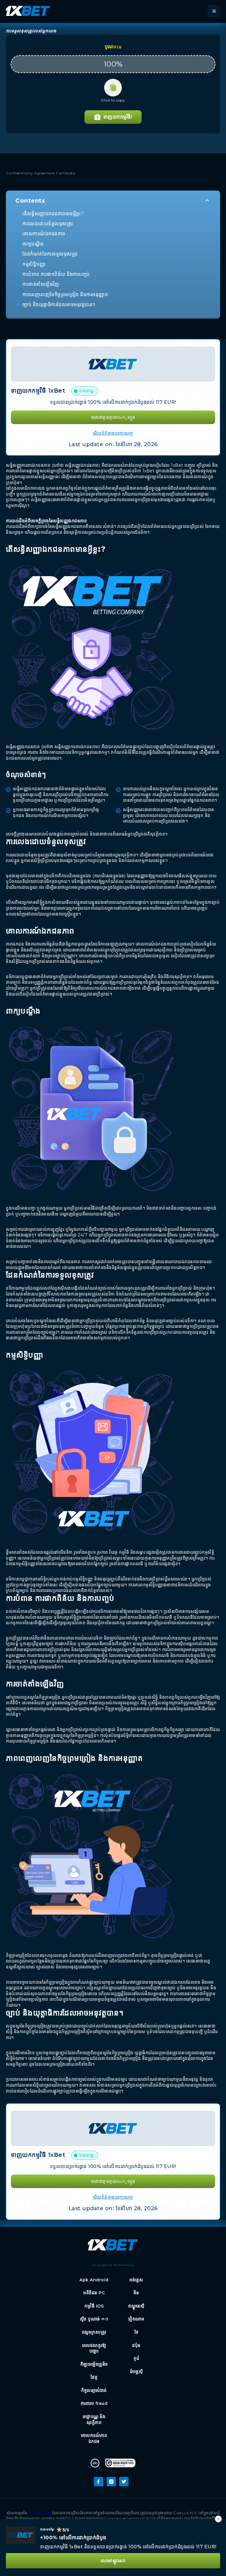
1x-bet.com (40, 2513)
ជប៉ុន (136, 2345)
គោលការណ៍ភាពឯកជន (94, 2438)
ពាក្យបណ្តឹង (33, 244)
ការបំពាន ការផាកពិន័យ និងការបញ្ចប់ (56, 274)
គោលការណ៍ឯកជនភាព (44, 234)
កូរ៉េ (136, 2358)
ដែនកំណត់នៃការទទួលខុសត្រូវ (50, 254)
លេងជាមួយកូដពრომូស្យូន (113, 417)
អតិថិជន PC (94, 2293)
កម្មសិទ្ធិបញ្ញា (34, 264)
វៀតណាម (136, 2319)
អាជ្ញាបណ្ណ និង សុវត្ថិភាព (94, 2420)
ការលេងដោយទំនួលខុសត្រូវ (48, 224)
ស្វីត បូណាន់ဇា (94, 2319)
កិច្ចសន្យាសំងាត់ (94, 2390)
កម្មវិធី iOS (94, 2306)
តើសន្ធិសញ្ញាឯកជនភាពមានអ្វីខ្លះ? (53, 214)
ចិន (136, 2293)
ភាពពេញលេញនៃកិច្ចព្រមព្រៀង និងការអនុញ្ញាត (65, 295)
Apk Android (94, 2280)
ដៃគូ (94, 2377)
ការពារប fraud (94, 2403)
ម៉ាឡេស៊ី (137, 2372)
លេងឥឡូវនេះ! (113, 2561)
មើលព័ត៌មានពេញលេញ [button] (113, 433)
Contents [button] (30, 201)
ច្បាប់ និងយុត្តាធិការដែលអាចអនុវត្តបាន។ (59, 305)
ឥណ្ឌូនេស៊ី (136, 2306)
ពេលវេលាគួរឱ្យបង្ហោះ (94, 2348)
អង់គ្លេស (136, 2280)
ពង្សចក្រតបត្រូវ (94, 2332)
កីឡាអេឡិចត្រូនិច (94, 2364)
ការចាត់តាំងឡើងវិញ (41, 284)
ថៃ (137, 2332)
